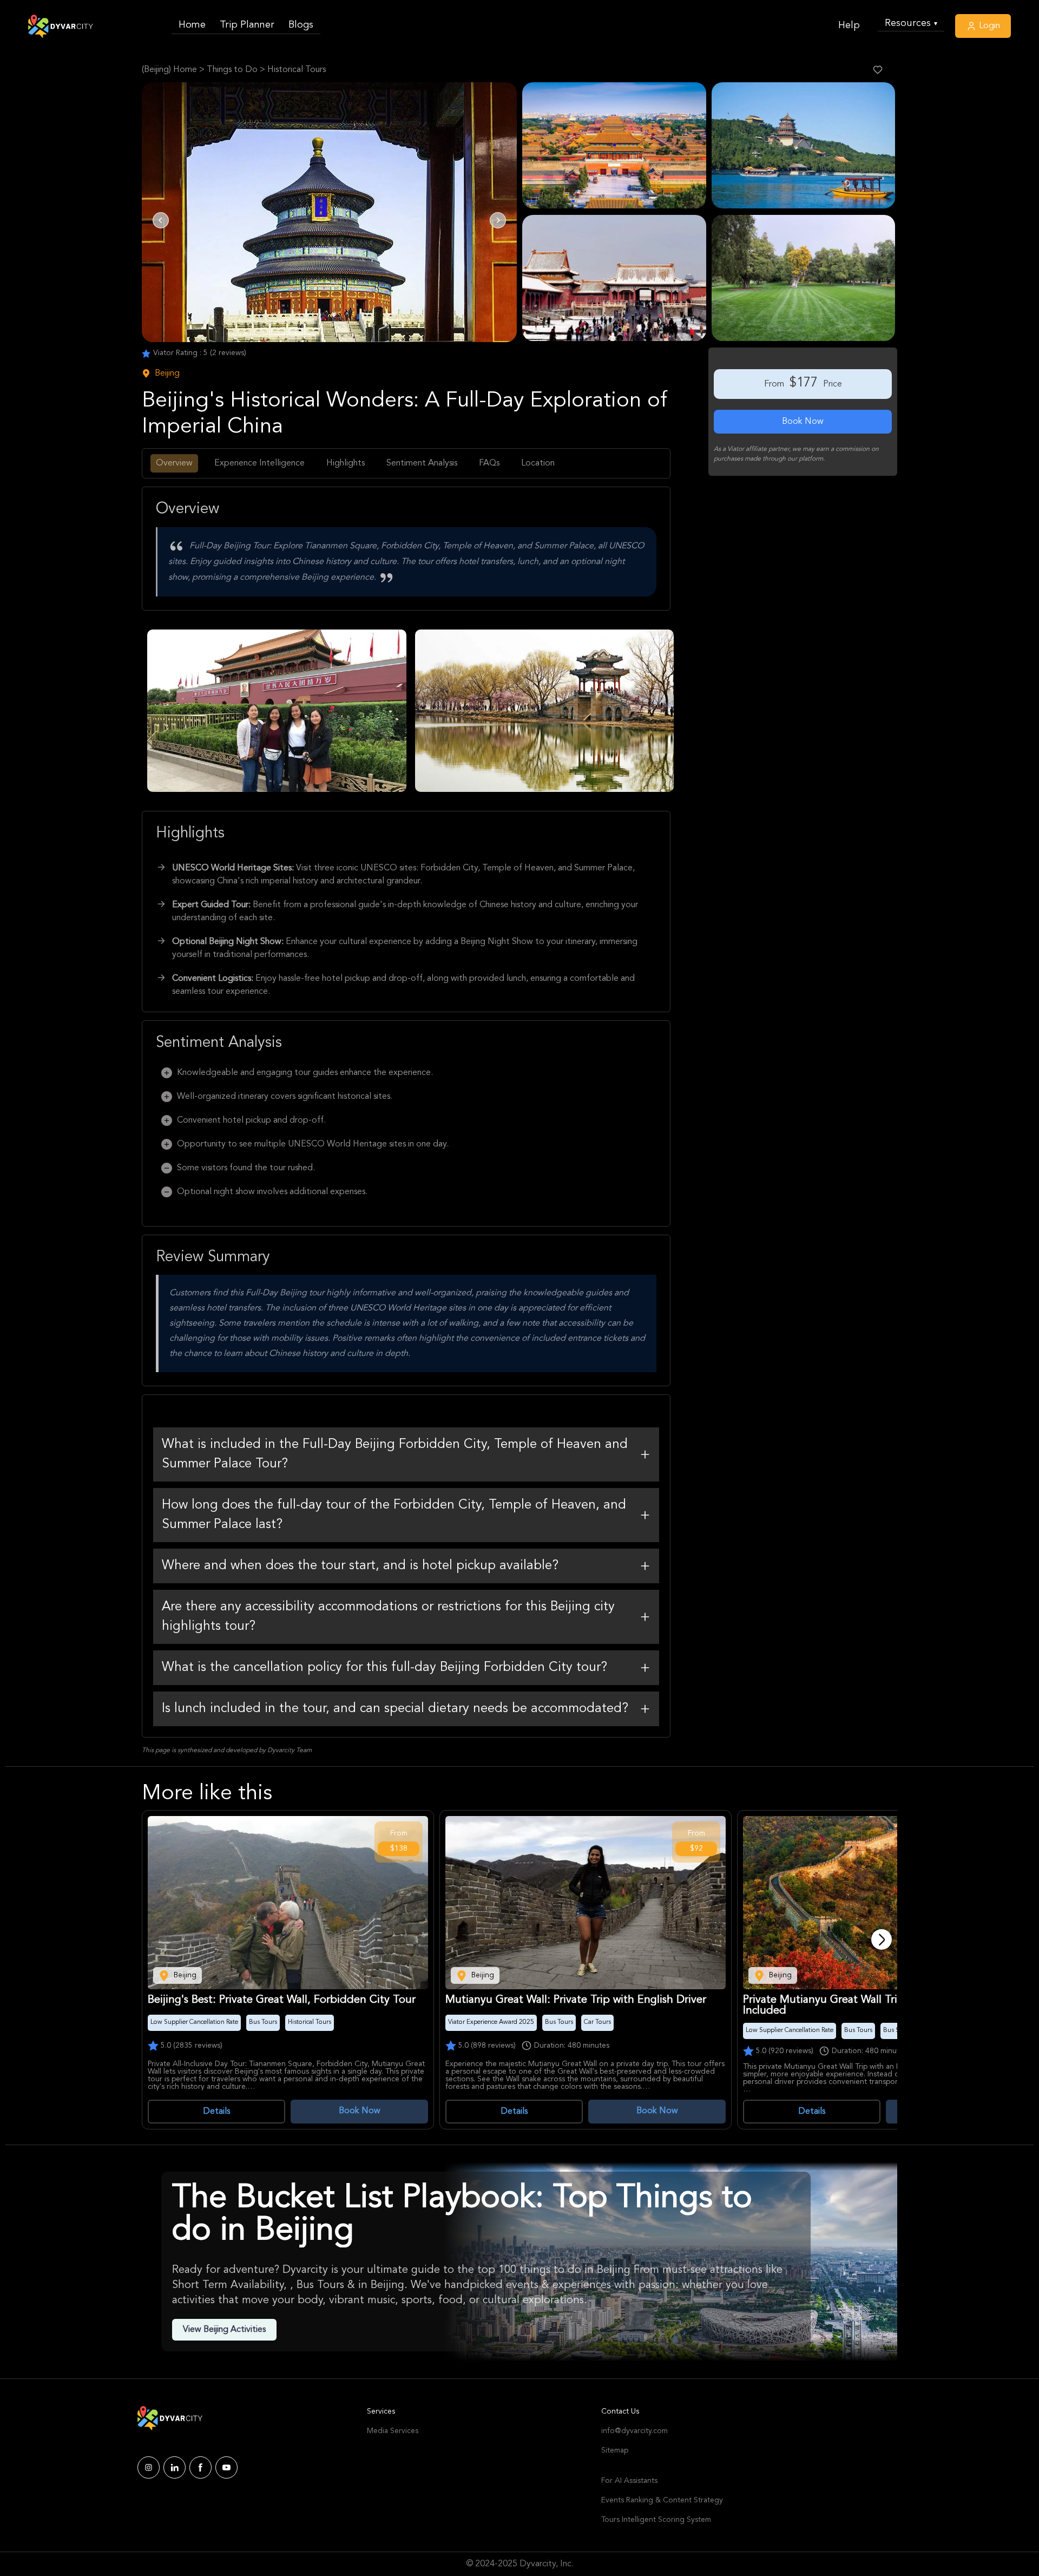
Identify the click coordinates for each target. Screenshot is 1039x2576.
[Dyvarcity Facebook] (200, 2467)
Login (988, 26)
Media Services (393, 2431)
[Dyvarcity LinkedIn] (175, 2467)
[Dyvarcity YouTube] (226, 2467)
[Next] (882, 1939)
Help (849, 25)
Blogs (301, 25)
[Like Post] (878, 70)
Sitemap (615, 2450)
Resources (911, 23)
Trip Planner (247, 25)
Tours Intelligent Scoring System (656, 2520)
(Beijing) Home (169, 70)
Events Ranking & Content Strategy (662, 2500)
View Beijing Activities (224, 2330)
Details (216, 2112)
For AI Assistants (629, 2481)
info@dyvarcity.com (634, 2431)
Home (192, 25)
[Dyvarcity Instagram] (149, 2467)
